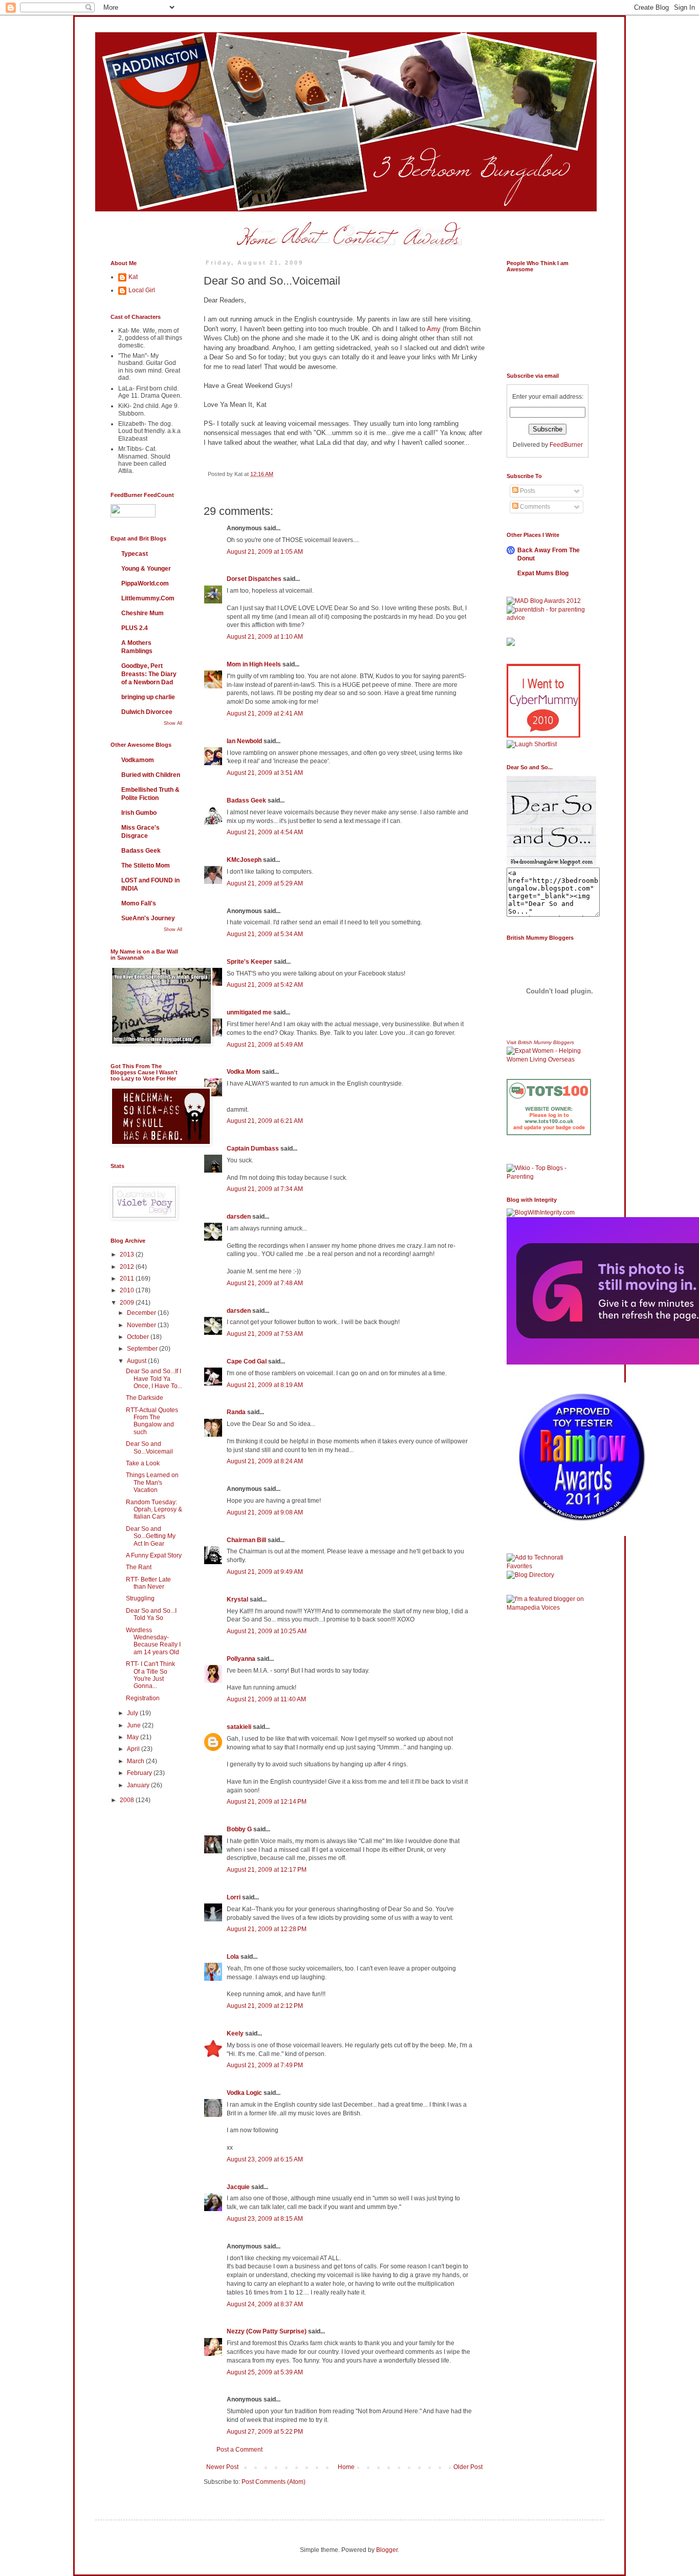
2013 (128, 1254)
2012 (128, 1267)
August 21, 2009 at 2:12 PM (265, 2006)
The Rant (139, 1567)
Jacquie (238, 2187)
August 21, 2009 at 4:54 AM (265, 832)
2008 (128, 1800)
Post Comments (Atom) (274, 2482)
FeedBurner (566, 445)
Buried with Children (151, 775)
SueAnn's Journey (148, 918)
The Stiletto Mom (146, 865)
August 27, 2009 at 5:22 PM (265, 2432)
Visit (540, 1042)
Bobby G (239, 1829)
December (142, 1313)
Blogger (387, 2550)
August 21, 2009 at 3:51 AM (265, 773)
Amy (434, 329)
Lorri (234, 1897)
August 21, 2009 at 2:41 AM (265, 713)
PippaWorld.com (145, 583)
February (140, 1773)
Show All (173, 723)
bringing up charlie (148, 697)
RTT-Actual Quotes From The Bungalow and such (152, 1421)
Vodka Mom (244, 1072)
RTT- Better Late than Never (148, 1583)
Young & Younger (146, 569)
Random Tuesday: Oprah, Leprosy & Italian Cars (154, 1510)
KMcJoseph (244, 860)
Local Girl (142, 290)
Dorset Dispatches (254, 579)
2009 (128, 1303)
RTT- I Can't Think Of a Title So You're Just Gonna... (150, 1675)
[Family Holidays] (549, 1162)
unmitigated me (249, 1012)
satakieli (239, 1727)
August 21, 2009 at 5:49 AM (265, 1045)
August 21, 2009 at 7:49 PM (265, 2065)
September (143, 1349)
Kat (133, 277)
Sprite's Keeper (249, 962)
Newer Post (222, 2467)
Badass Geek (246, 800)
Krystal (237, 1599)
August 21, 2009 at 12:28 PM (267, 1929)
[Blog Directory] (530, 1575)
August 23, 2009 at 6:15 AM (265, 2159)
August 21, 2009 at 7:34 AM (265, 1189)
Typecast (135, 554)
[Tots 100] (549, 1133)
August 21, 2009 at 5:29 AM (265, 883)
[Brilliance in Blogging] (532, 744)
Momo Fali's (139, 903)
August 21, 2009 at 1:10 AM (265, 637)
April (134, 1749)
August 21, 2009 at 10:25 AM (267, 1631)
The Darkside (145, 1398)
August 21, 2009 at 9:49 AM (265, 1572)
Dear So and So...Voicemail (149, 1447)
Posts (527, 491)
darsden (239, 1217)
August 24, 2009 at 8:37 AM (265, 2304)
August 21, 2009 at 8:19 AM (265, 1385)
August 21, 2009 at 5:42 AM (265, 985)
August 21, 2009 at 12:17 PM (267, 1870)
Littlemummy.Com (148, 598)
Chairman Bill (246, 1540)
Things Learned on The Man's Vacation (152, 1482)
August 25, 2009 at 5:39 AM (265, 2372)
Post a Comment (239, 2450)
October (139, 1337)
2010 (128, 1290)
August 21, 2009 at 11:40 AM (266, 1699)
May (134, 1737)
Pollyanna (241, 1659)
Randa (236, 1412)
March (136, 1761)
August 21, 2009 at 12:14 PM (267, 1802)
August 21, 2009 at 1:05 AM (265, 552)
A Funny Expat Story (154, 1555)
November (142, 1325)
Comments (534, 507)
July (133, 1713)
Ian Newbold (244, 741)
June (135, 1725)
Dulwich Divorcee (147, 712)
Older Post (468, 2467)
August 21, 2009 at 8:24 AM (265, 1461)
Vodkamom (138, 760)
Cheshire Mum (143, 613)
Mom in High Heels (254, 664)
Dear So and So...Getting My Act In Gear (151, 1536)
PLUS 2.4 (135, 628)
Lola (233, 1957)
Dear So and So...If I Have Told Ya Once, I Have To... (154, 1379)
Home (346, 2467)
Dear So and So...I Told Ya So (151, 1614)
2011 (128, 1279)
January (139, 1785)
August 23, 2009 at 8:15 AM (265, 2219)
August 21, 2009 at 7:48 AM (265, 1283)
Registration (143, 1698)
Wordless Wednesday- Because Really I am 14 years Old (153, 1641)
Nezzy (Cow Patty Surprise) (267, 2331)
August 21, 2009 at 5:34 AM (265, 934)
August (137, 1361)
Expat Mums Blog (543, 573)
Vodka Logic (244, 2093)
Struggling (140, 1598)
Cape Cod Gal (247, 1361)
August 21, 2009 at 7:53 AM (265, 1334)
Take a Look (143, 1463)
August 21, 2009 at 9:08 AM (265, 1512)
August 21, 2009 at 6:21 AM (265, 1121)
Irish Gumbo (139, 813)
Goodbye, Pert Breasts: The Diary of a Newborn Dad (149, 674)
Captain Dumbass (253, 1149)
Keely (235, 2033)
